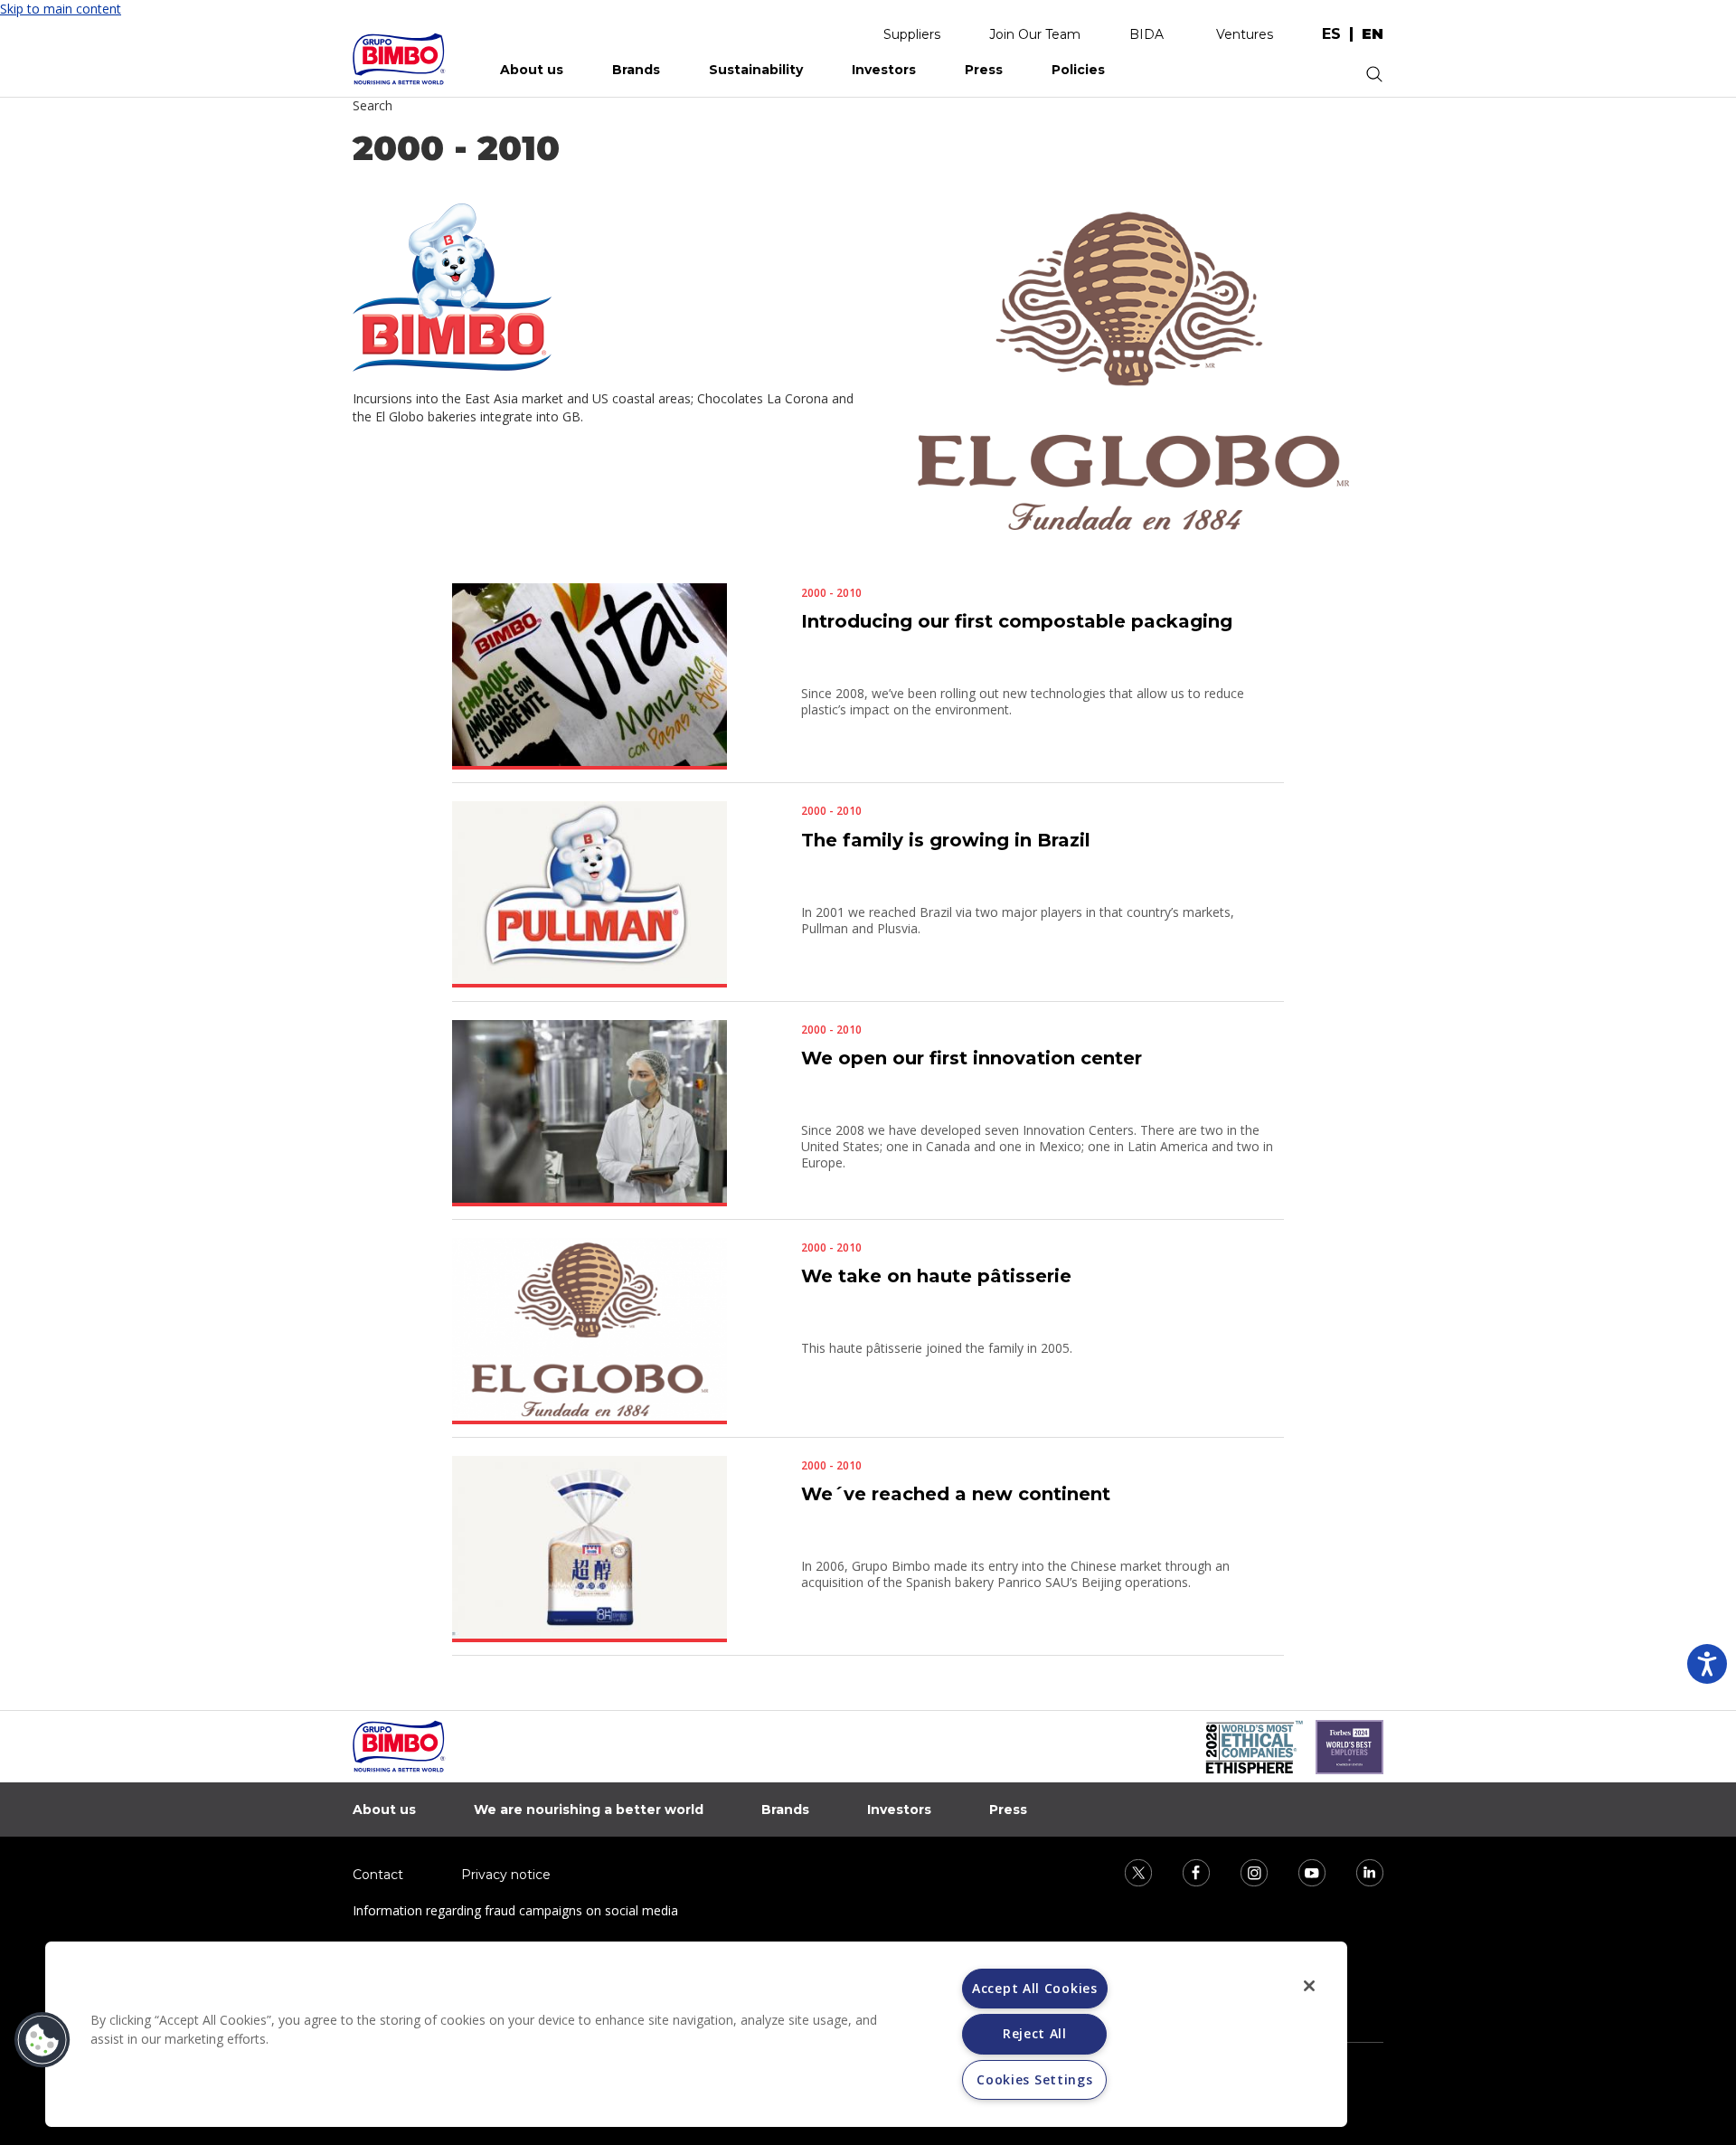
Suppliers (912, 34)
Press (984, 70)
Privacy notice (506, 1875)
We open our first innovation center (972, 1058)
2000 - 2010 (831, 593)
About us (532, 70)
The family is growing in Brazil (946, 840)
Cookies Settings (1034, 2079)
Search (373, 105)
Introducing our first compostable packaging (1017, 621)
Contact (378, 1875)
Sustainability (756, 70)
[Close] (1309, 1986)
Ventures (1245, 34)
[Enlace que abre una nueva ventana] (1127, 1871)
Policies (1078, 70)
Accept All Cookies (1035, 1988)
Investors (884, 70)
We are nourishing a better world (589, 1810)
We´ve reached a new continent (956, 1494)
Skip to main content (61, 9)
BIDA (1146, 34)
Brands (636, 70)
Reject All (1035, 2033)
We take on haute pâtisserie (936, 1276)
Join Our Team (1035, 34)
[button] (42, 2040)
